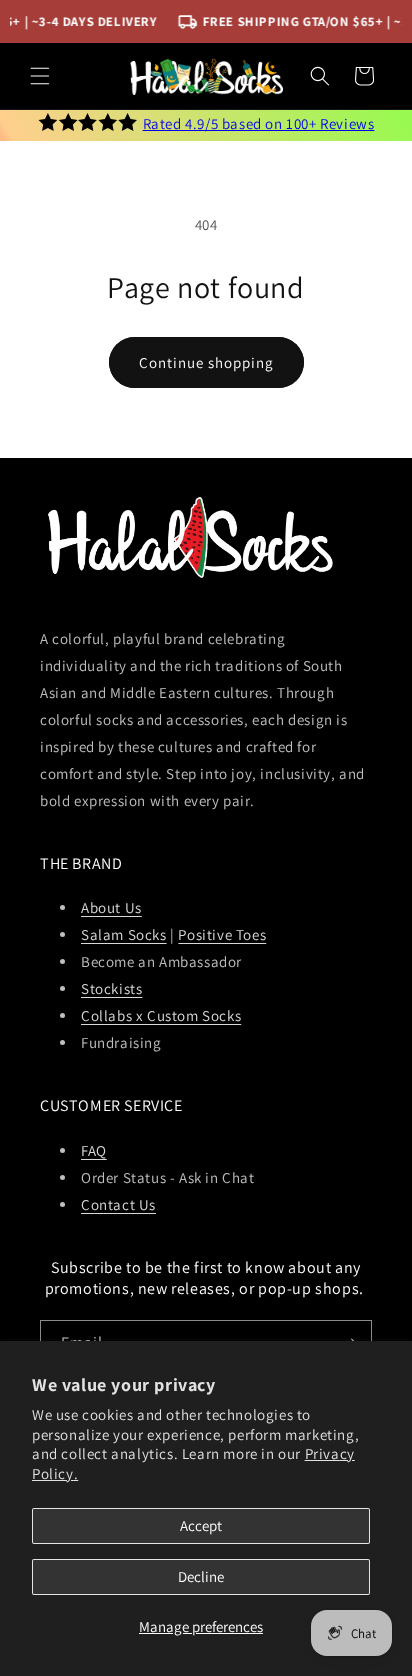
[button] (40, 76)
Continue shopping (206, 362)
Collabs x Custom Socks (161, 1015)
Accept (201, 1525)
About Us (111, 907)
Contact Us (118, 1204)
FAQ (94, 1150)
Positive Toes (222, 934)
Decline (201, 1576)
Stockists (111, 988)
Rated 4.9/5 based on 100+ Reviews (259, 123)
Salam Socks (124, 934)
